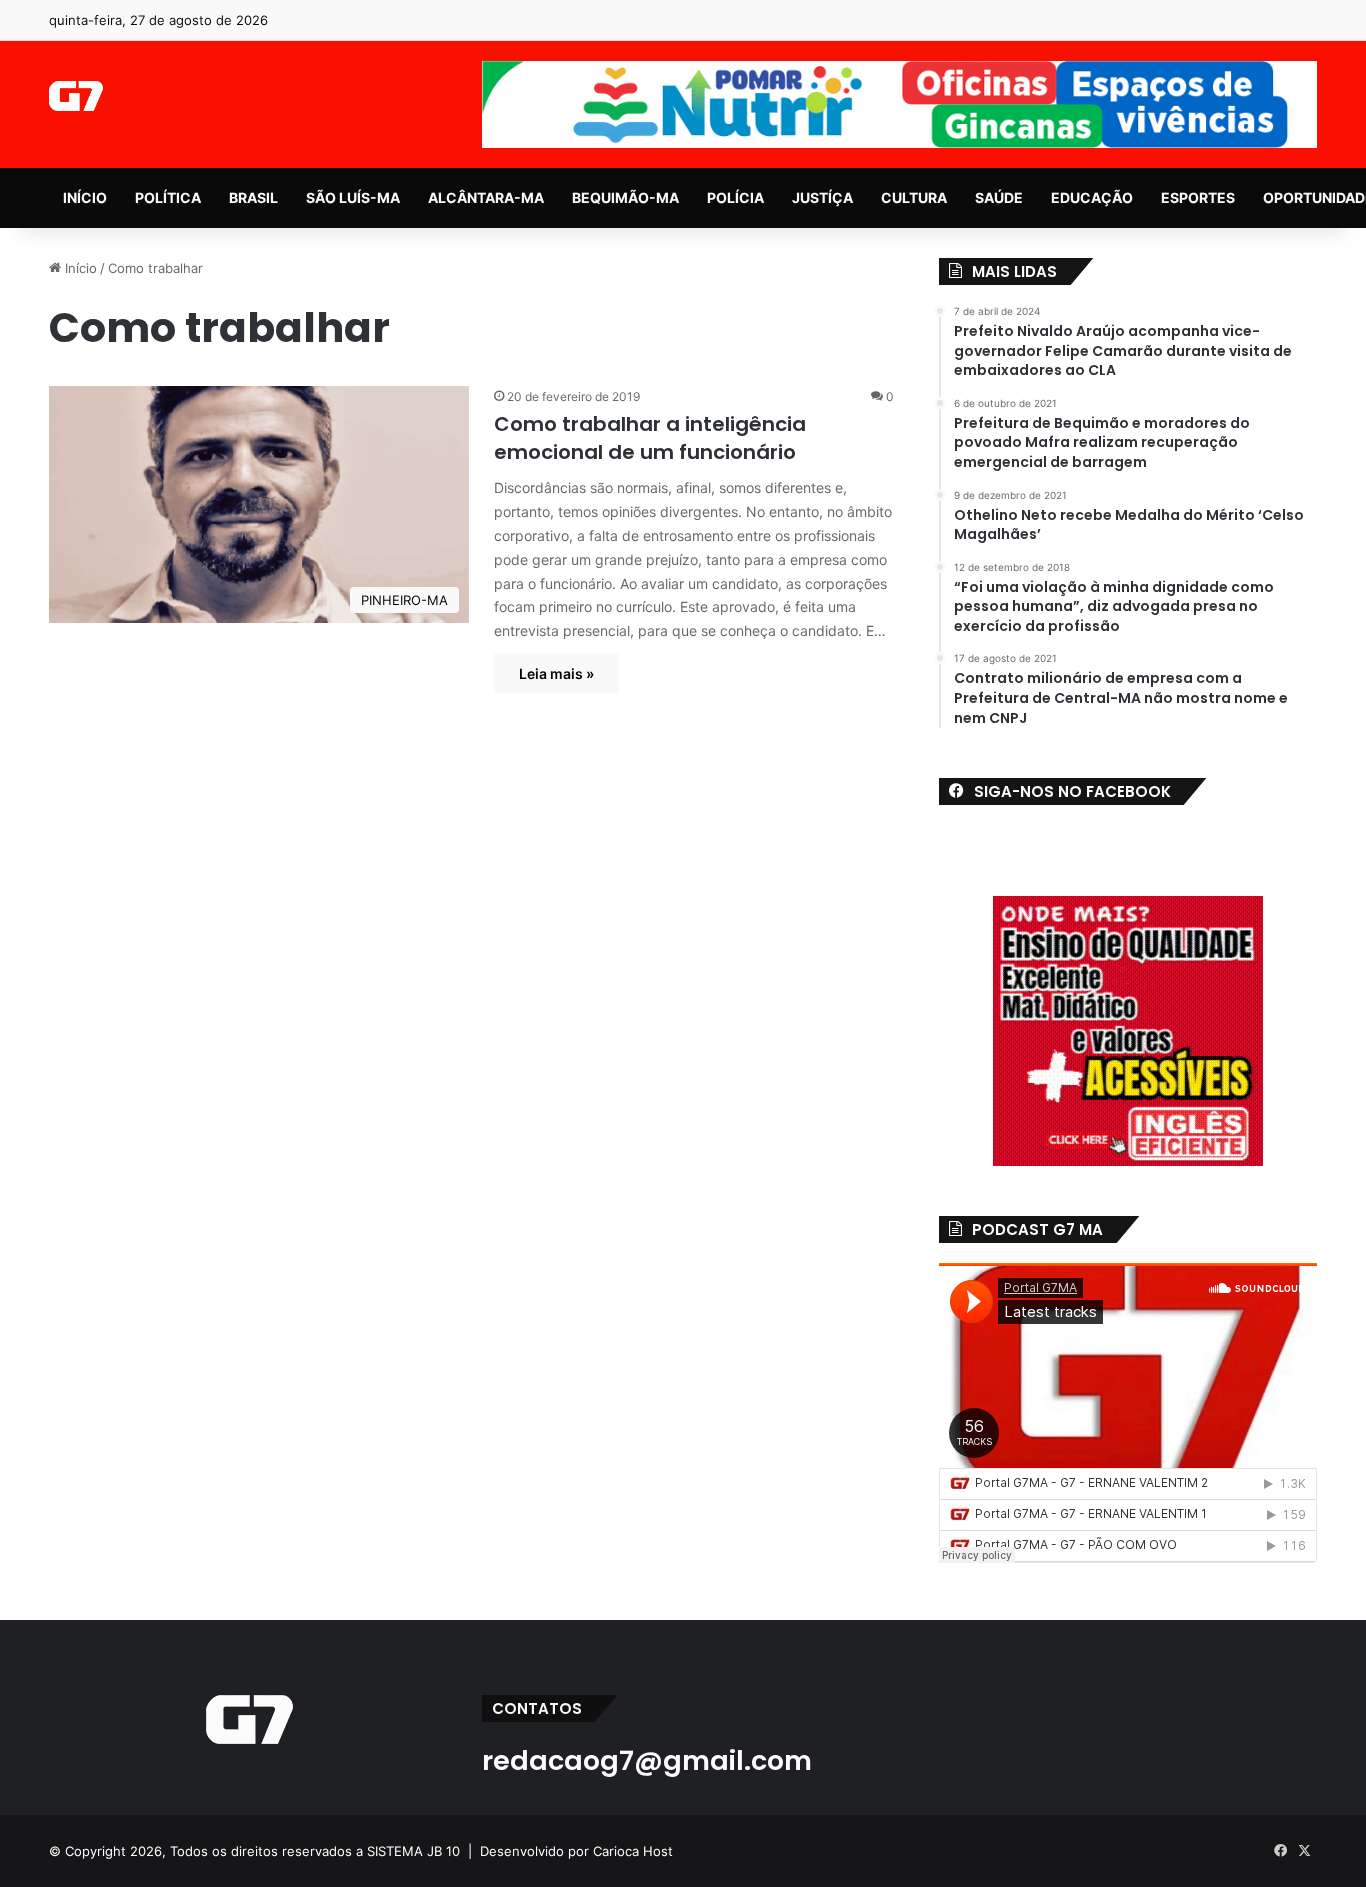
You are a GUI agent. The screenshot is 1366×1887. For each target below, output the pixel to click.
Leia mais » (556, 673)
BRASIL (253, 197)
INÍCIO (85, 197)
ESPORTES (1198, 197)
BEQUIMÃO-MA (625, 197)
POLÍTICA (168, 197)
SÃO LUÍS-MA (353, 197)
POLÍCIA (735, 197)
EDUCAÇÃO (1092, 197)
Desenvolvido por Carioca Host (576, 1851)
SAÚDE (999, 197)
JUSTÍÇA (822, 197)
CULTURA (914, 197)
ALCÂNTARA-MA (486, 197)
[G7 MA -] (75, 96)
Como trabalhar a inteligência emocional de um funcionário (650, 438)
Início (79, 268)
